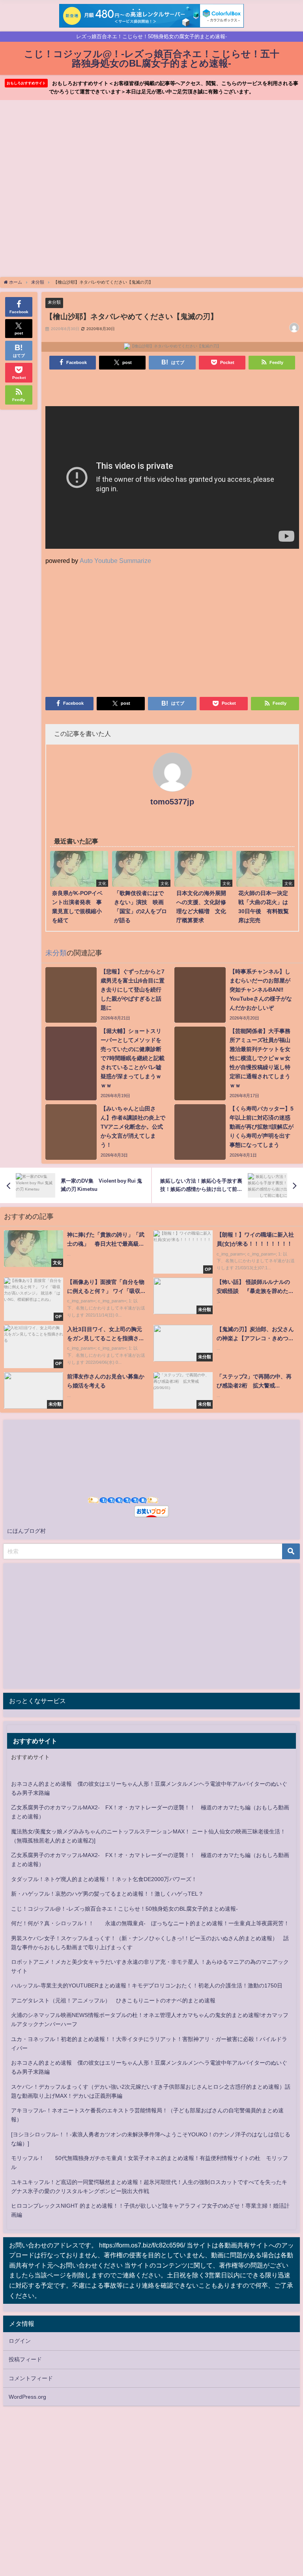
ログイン (20, 2341)
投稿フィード (25, 2359)
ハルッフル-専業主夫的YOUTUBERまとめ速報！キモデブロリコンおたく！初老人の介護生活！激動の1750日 (147, 1985)
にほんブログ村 (26, 1531)
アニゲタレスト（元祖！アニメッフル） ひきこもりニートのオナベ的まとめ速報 (113, 2000)
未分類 (54, 302)
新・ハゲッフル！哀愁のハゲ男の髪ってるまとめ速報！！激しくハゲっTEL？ (107, 1894)
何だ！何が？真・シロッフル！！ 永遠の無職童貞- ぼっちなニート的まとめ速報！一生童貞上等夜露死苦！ (150, 1923)
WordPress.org (27, 2397)
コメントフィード (31, 2378)
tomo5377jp (172, 802)
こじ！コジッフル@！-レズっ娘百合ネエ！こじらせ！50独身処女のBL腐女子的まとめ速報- (124, 1909)
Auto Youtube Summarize (115, 561)
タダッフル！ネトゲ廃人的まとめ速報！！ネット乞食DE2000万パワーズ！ (104, 1879)
